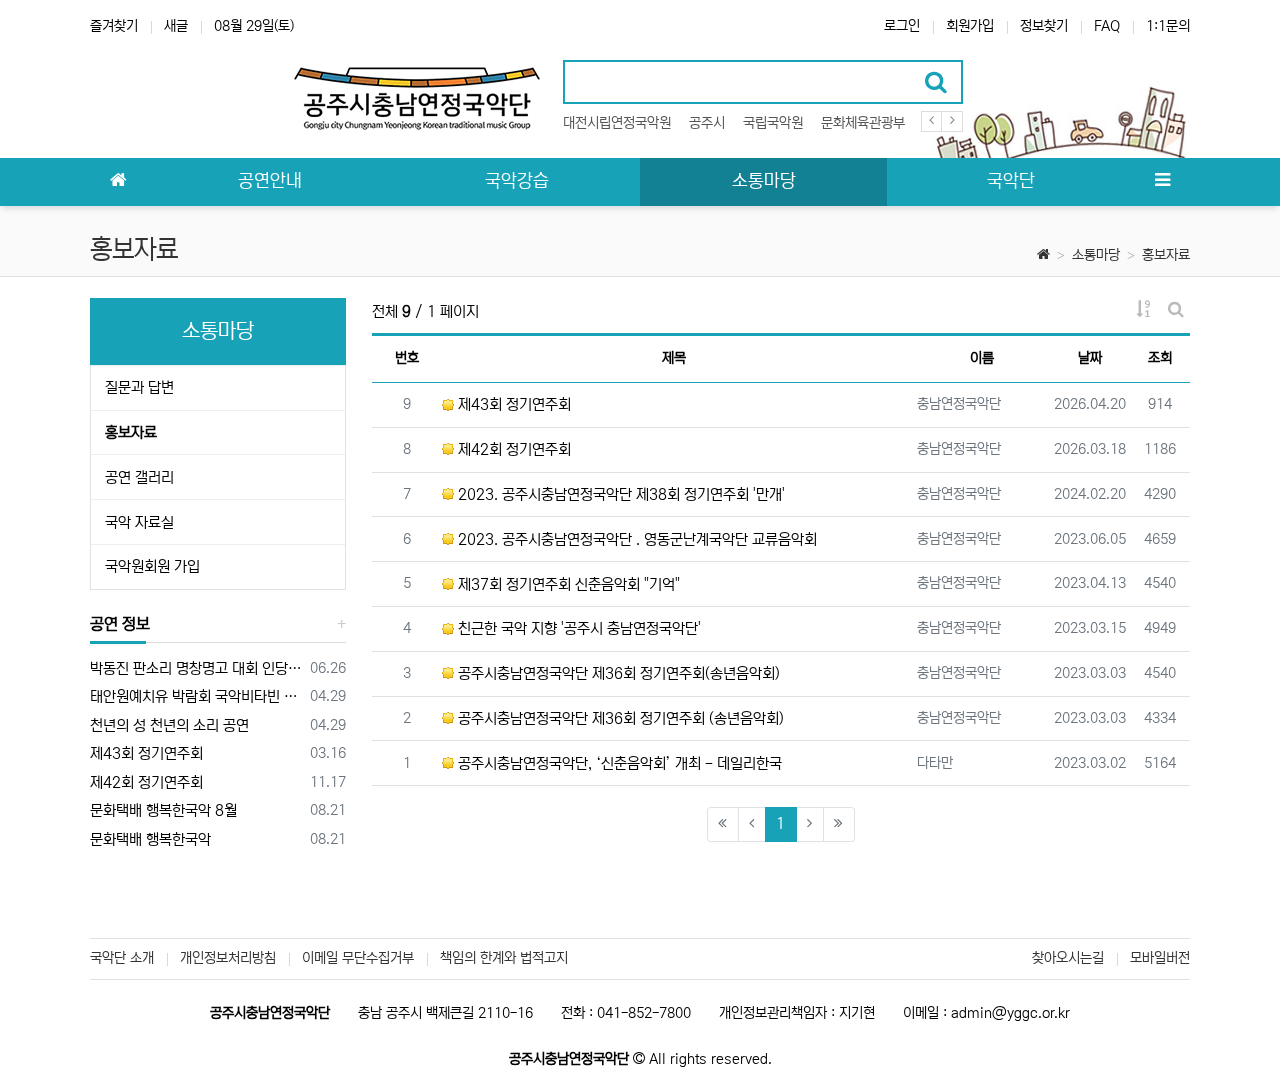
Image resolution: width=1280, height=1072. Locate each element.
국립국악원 (773, 123)
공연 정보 (120, 624)
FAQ (1107, 26)
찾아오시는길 (1068, 958)
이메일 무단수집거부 (358, 958)
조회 (1160, 358)
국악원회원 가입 (152, 566)
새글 (176, 26)
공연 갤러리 (139, 477)
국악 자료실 (139, 522)
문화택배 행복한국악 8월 (163, 810)
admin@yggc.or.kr (1010, 1013)
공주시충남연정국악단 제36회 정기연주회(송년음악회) (617, 673)
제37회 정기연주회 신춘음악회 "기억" (567, 584)
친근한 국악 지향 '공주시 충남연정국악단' (577, 628)
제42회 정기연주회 (512, 449)
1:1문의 (1168, 26)
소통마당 (1096, 255)
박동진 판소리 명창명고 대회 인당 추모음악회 (196, 668)
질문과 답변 (139, 387)
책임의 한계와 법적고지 (504, 958)
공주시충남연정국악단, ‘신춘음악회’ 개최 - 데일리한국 (618, 763)
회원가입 (970, 26)
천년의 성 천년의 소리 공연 (169, 725)
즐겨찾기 (114, 26)
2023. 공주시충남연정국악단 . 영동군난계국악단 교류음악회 (635, 539)
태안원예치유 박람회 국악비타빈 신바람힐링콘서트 (196, 696)
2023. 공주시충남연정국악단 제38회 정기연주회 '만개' (619, 494)
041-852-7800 (644, 1013)
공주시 (707, 123)
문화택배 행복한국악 (150, 839)
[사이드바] (1162, 182)
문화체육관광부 (863, 123)
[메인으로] (118, 182)
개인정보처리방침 (228, 958)
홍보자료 (1166, 255)
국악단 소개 (122, 958)
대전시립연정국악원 (617, 123)
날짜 (1090, 358)
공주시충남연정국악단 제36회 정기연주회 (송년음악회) (619, 718)
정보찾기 (1044, 26)
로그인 (902, 26)
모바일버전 (1160, 958)
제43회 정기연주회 (512, 404)
